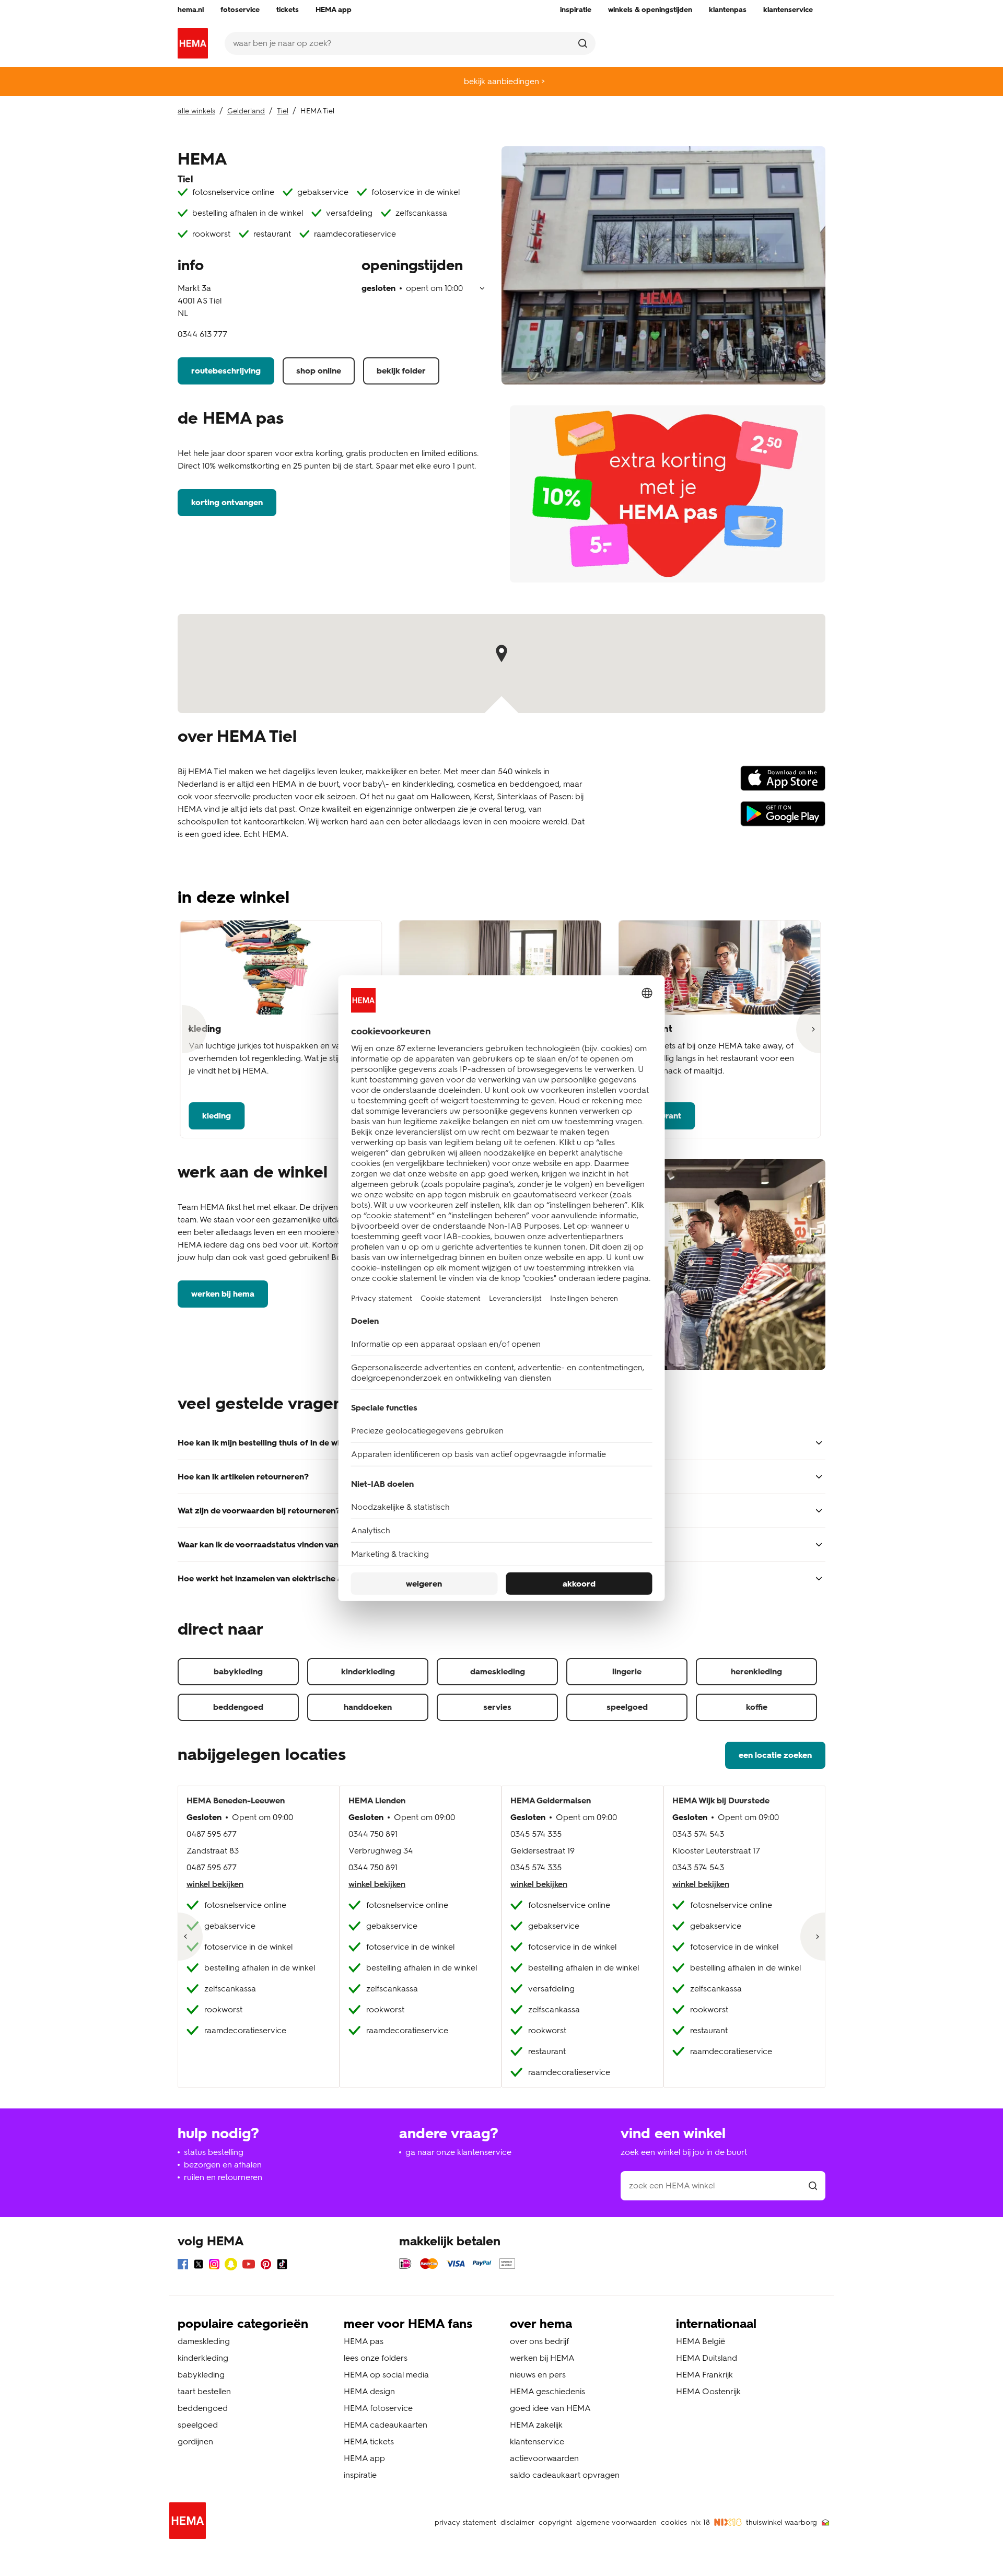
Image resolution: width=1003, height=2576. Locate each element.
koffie (757, 1707)
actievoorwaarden (544, 2458)
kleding (217, 1116)
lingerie (627, 1671)
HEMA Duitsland (707, 2358)
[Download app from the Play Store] (783, 819)
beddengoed (238, 1707)
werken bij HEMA (223, 1294)
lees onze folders (376, 2358)
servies (497, 1707)
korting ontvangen (227, 502)
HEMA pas (364, 2341)
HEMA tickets (369, 2441)
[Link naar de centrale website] (193, 43)
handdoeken (368, 1707)
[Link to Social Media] (183, 2266)
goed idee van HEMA (550, 2408)
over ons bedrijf (539, 2341)
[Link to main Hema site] (190, 2522)
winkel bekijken (215, 1884)
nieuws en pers (538, 2375)
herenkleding (756, 1671)
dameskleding (498, 1671)
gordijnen (195, 2441)
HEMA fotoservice (378, 2408)
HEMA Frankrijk (704, 2375)
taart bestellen (204, 2391)
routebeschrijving (226, 371)
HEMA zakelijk (536, 2425)
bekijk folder (401, 371)
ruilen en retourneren (223, 2177)
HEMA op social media (386, 2375)
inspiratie (360, 2475)
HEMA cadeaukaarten (386, 2425)
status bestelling (214, 2152)
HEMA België (701, 2341)
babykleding (238, 1671)
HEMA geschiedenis (547, 2391)
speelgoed (627, 1707)
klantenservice (537, 2441)
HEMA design (369, 2391)
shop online (319, 371)
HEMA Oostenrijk (708, 2391)
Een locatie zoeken (775, 1755)
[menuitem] (191, 10)
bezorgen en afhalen (223, 2165)
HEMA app (364, 2458)
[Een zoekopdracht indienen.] (583, 43)
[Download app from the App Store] (783, 783)
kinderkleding (368, 1671)
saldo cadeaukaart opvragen (565, 2475)
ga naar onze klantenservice (458, 2152)
